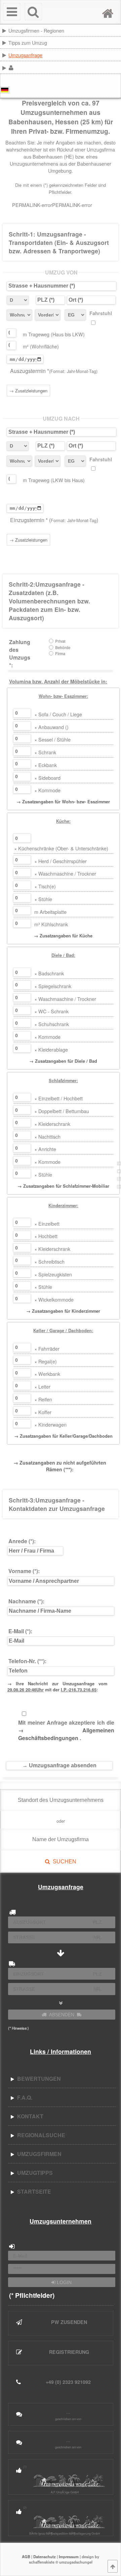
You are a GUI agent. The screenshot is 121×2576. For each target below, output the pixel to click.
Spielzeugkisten (53, 1274)
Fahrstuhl (101, 313)
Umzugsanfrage (25, 55)
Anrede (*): (22, 1541)
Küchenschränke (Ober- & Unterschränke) (61, 848)
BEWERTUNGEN (38, 2079)
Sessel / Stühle (52, 739)
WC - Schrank (51, 1011)
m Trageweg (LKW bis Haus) (54, 480)
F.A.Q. (23, 2097)
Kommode (47, 790)
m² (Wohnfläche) (41, 346)
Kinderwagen (50, 1424)
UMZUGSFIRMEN (38, 2154)
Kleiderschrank (52, 1124)
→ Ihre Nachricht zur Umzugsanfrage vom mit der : (57, 1687)
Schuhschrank (52, 1024)
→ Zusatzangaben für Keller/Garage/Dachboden (63, 1436)
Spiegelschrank (53, 986)
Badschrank (49, 973)
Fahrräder (47, 1348)
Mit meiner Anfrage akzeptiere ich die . (66, 1730)
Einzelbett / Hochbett (58, 1098)
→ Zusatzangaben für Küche (63, 936)
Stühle (43, 899)
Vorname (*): (24, 1571)
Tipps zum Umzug (28, 43)
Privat (60, 641)
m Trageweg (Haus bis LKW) (54, 334)
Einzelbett (47, 1223)
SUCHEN (63, 1862)
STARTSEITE (33, 2191)
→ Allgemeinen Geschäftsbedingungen (66, 1734)
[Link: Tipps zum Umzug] (120, 42)
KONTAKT (29, 2116)
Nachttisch (47, 1136)
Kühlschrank (51, 924)
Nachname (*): (26, 1601)
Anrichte (45, 1149)
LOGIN (64, 2282)
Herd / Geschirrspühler (61, 861)
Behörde (63, 648)
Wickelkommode (54, 1299)
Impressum (69, 2557)
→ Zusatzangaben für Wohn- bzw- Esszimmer (63, 802)
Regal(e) (46, 1361)
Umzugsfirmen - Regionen (36, 30)
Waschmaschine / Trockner (65, 873)
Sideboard (47, 778)
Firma (60, 654)
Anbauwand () (51, 727)
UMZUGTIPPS (34, 2173)
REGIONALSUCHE (40, 2135)
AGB (26, 2557)
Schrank (45, 752)
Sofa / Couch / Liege (58, 714)
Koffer (43, 1412)
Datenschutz (45, 2557)
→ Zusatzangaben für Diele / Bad (63, 1061)
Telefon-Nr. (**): (27, 1661)
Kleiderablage (51, 1049)
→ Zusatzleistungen (28, 391)
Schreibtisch (49, 1261)
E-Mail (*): (20, 1631)
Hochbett (46, 1236)
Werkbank (47, 1374)
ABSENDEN (62, 2015)
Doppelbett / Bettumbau (62, 1111)
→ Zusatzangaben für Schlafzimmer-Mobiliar (63, 1186)
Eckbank (46, 765)
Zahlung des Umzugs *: (20, 653)
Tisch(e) (45, 886)
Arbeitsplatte (50, 912)
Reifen (43, 1399)
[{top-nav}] (113, 2566)
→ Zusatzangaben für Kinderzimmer (63, 1311)
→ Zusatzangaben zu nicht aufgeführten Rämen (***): (60, 1466)
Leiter (42, 1386)
